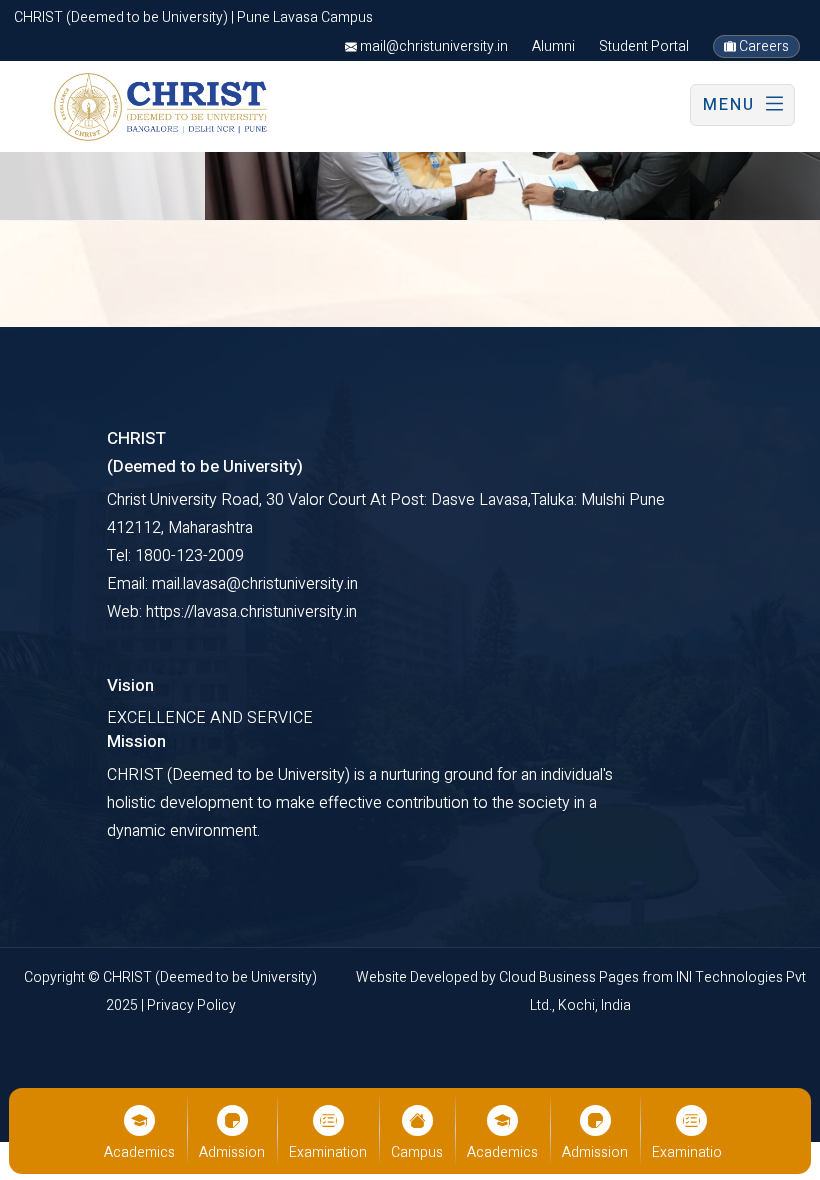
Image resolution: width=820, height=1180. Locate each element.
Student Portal (644, 46)
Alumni (553, 46)
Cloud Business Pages (570, 977)
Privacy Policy (191, 1005)
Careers (762, 46)
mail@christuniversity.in (432, 46)
